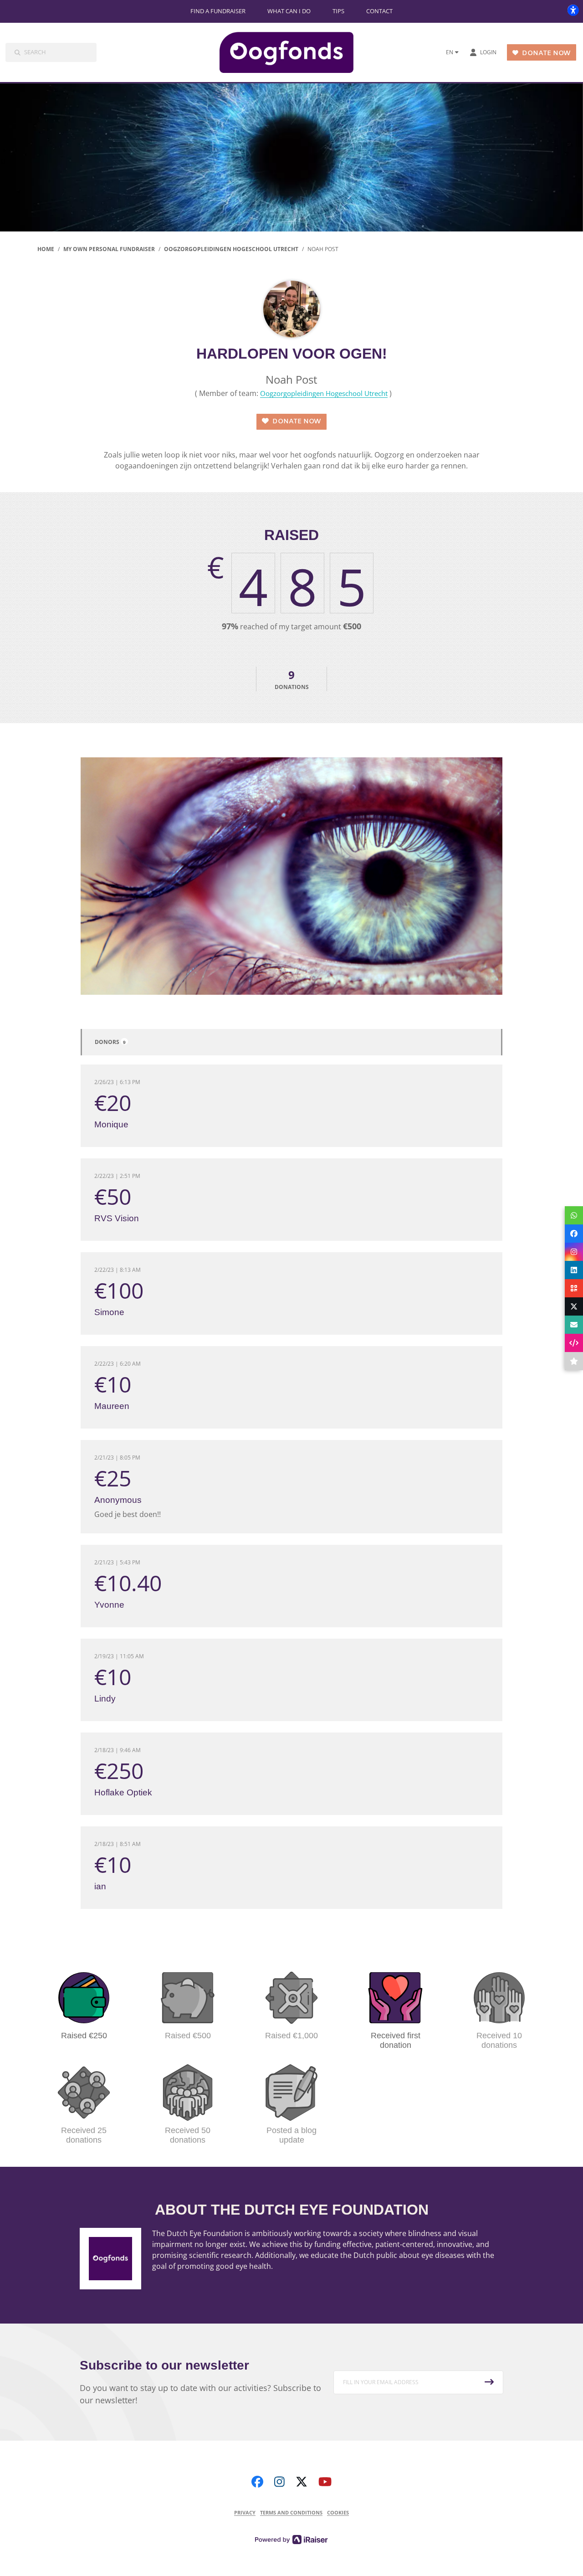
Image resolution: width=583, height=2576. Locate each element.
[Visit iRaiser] (291, 2539)
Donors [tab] (110, 1042)
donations (292, 679)
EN (450, 52)
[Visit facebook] (257, 2481)
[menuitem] (218, 11)
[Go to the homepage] (294, 52)
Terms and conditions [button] (291, 2512)
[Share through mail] (574, 1325)
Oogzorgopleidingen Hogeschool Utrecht (324, 393)
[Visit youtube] (325, 2481)
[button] (419, 2382)
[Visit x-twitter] (302, 2481)
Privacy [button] (245, 2512)
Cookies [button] (338, 2512)
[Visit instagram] (279, 2481)
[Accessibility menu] (573, 10)
